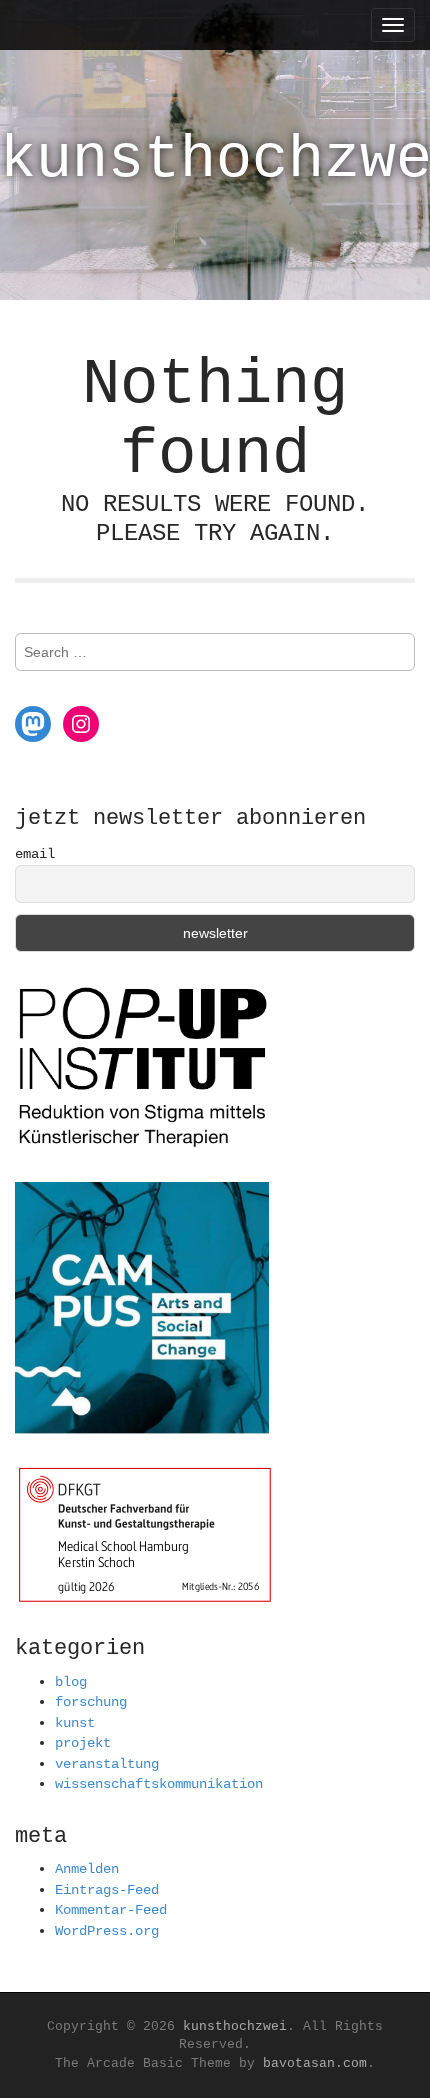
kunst (75, 1723)
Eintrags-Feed (107, 1890)
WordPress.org (107, 1931)
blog (71, 1682)
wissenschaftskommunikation (159, 1784)
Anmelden (87, 1869)
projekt (83, 1743)
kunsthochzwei (235, 2026)
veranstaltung (107, 1764)
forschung (91, 1702)
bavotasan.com (315, 2063)
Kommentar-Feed (111, 1910)
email (35, 854)
